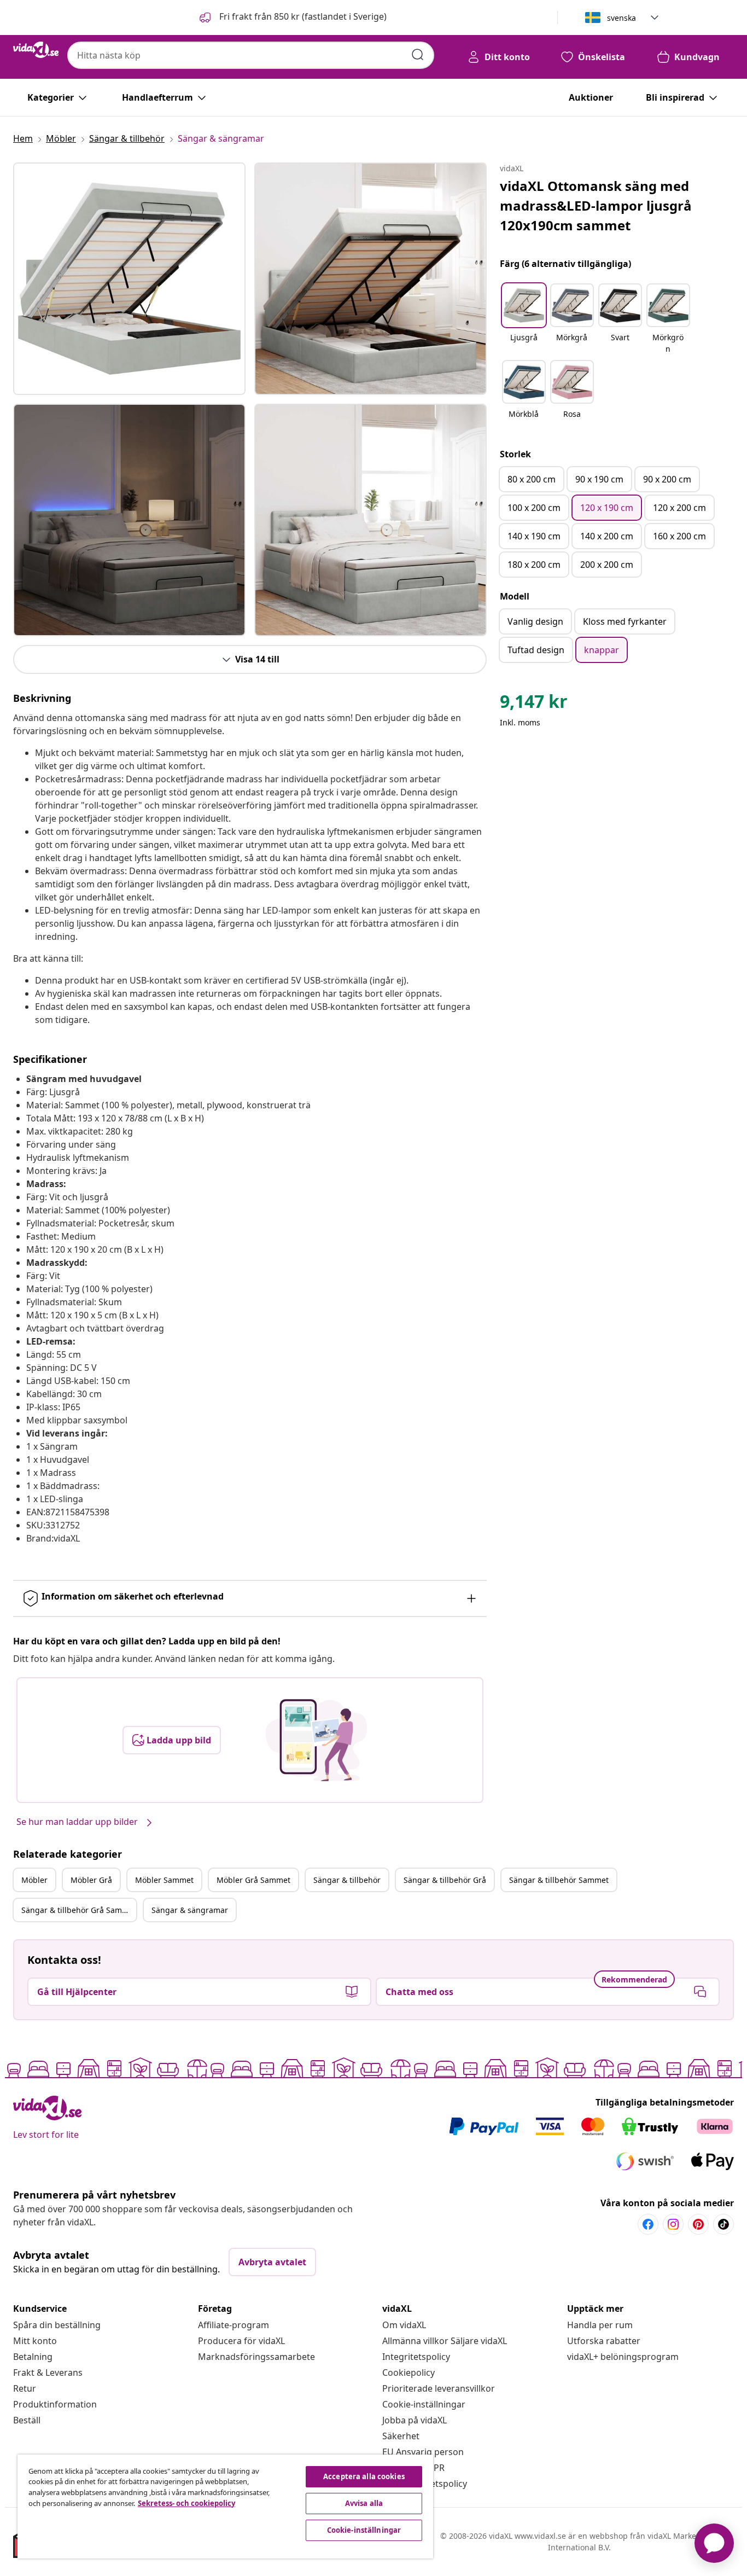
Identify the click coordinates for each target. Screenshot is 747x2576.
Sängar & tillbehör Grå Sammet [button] (79, 1910)
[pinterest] (698, 2224)
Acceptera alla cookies (364, 2476)
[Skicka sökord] (418, 55)
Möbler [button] (34, 1880)
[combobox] (251, 55)
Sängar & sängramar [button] (190, 1910)
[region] (225, 2507)
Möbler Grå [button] (91, 1880)
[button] (292, 18)
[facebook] (648, 2224)
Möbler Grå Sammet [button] (253, 1880)
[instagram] (673, 2224)
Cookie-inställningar (424, 2404)
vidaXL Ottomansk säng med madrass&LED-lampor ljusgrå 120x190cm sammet (596, 205)
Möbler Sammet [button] (164, 1880)
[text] (534, 704)
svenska (621, 18)
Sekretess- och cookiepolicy (186, 2503)
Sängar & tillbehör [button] (347, 1880)
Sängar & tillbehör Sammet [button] (559, 1880)
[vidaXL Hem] (36, 50)
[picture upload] (316, 1740)
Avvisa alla (364, 2503)
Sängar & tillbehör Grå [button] (445, 1880)
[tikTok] (723, 2224)
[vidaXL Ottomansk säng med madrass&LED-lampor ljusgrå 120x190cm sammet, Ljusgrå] (129, 279)
